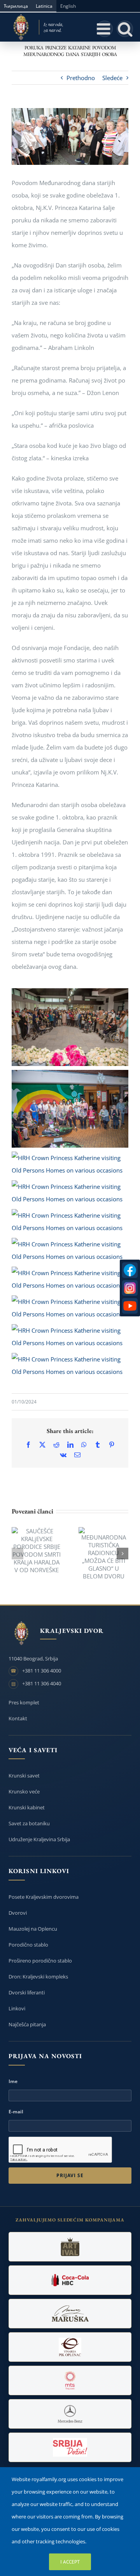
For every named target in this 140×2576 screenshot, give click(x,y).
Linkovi (17, 2008)
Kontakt (18, 1718)
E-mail (16, 2112)
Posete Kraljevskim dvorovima (44, 1897)
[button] (17, 1554)
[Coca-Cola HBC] (70, 2280)
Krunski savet (24, 1776)
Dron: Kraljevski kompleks (38, 1977)
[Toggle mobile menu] (105, 29)
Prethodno (81, 78)
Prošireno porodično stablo (40, 1961)
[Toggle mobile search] (125, 29)
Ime (13, 2081)
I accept (70, 2562)
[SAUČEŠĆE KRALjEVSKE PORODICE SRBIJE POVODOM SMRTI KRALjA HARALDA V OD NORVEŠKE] (37, 1550)
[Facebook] (130, 1270)
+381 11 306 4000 (42, 1671)
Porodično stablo (28, 1945)
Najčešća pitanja (27, 2024)
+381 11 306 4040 (42, 1683)
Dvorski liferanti (27, 1992)
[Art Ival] (70, 2247)
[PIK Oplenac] (70, 2347)
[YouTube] (130, 1306)
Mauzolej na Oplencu (33, 1929)
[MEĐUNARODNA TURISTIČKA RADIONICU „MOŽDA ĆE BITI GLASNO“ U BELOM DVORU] (103, 1554)
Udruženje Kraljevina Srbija (39, 1839)
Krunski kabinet (27, 1807)
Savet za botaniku (29, 1823)
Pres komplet (24, 1702)
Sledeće (112, 78)
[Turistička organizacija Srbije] (70, 2447)
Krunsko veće (24, 1791)
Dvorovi (18, 1913)
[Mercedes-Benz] (70, 2414)
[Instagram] (130, 1288)
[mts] (70, 2380)
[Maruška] (70, 2314)
